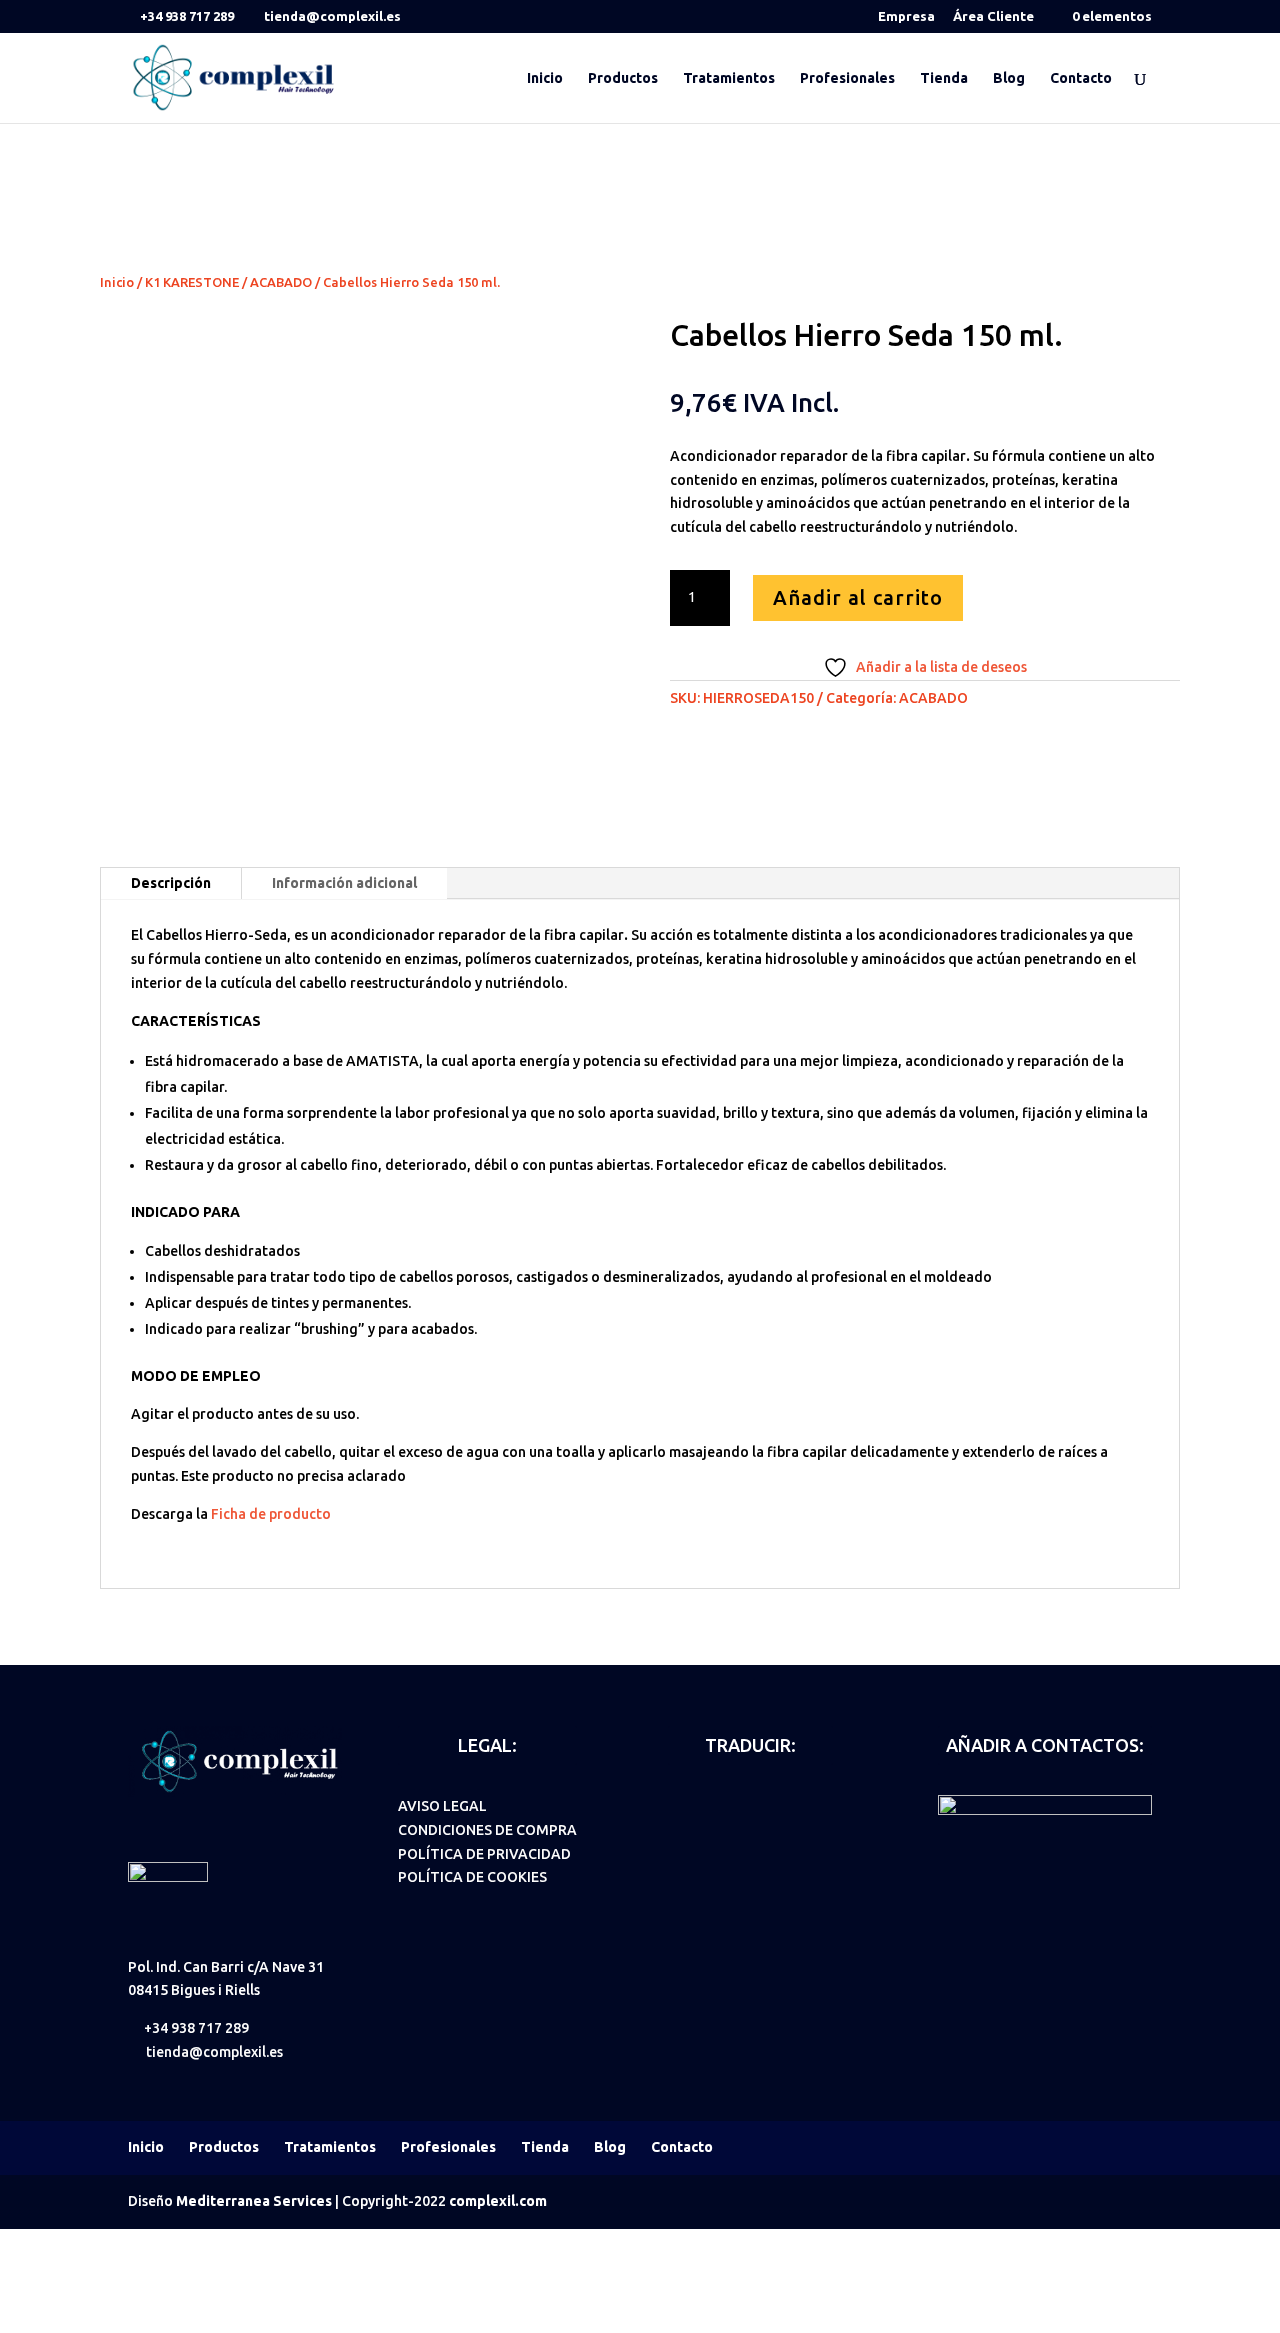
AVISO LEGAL (442, 1806)
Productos (623, 78)
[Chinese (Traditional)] (732, 1833)
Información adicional (344, 883)
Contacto (1081, 78)
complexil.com (498, 2201)
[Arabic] (680, 1833)
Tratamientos (729, 78)
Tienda (944, 78)
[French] (758, 1805)
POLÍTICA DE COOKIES (472, 1877)
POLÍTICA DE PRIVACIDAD (484, 1854)
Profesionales (847, 78)
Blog (1009, 78)
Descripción (171, 883)
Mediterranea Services (254, 2201)
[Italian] (784, 1805)
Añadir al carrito (858, 597)
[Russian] (706, 1833)
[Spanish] (680, 1805)
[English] (706, 1805)
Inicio (545, 78)
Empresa (906, 16)
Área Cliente (993, 16)
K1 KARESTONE (192, 282)
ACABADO (281, 282)
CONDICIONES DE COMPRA (487, 1830)
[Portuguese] (810, 1805)
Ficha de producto (271, 1514)
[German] (732, 1805)
